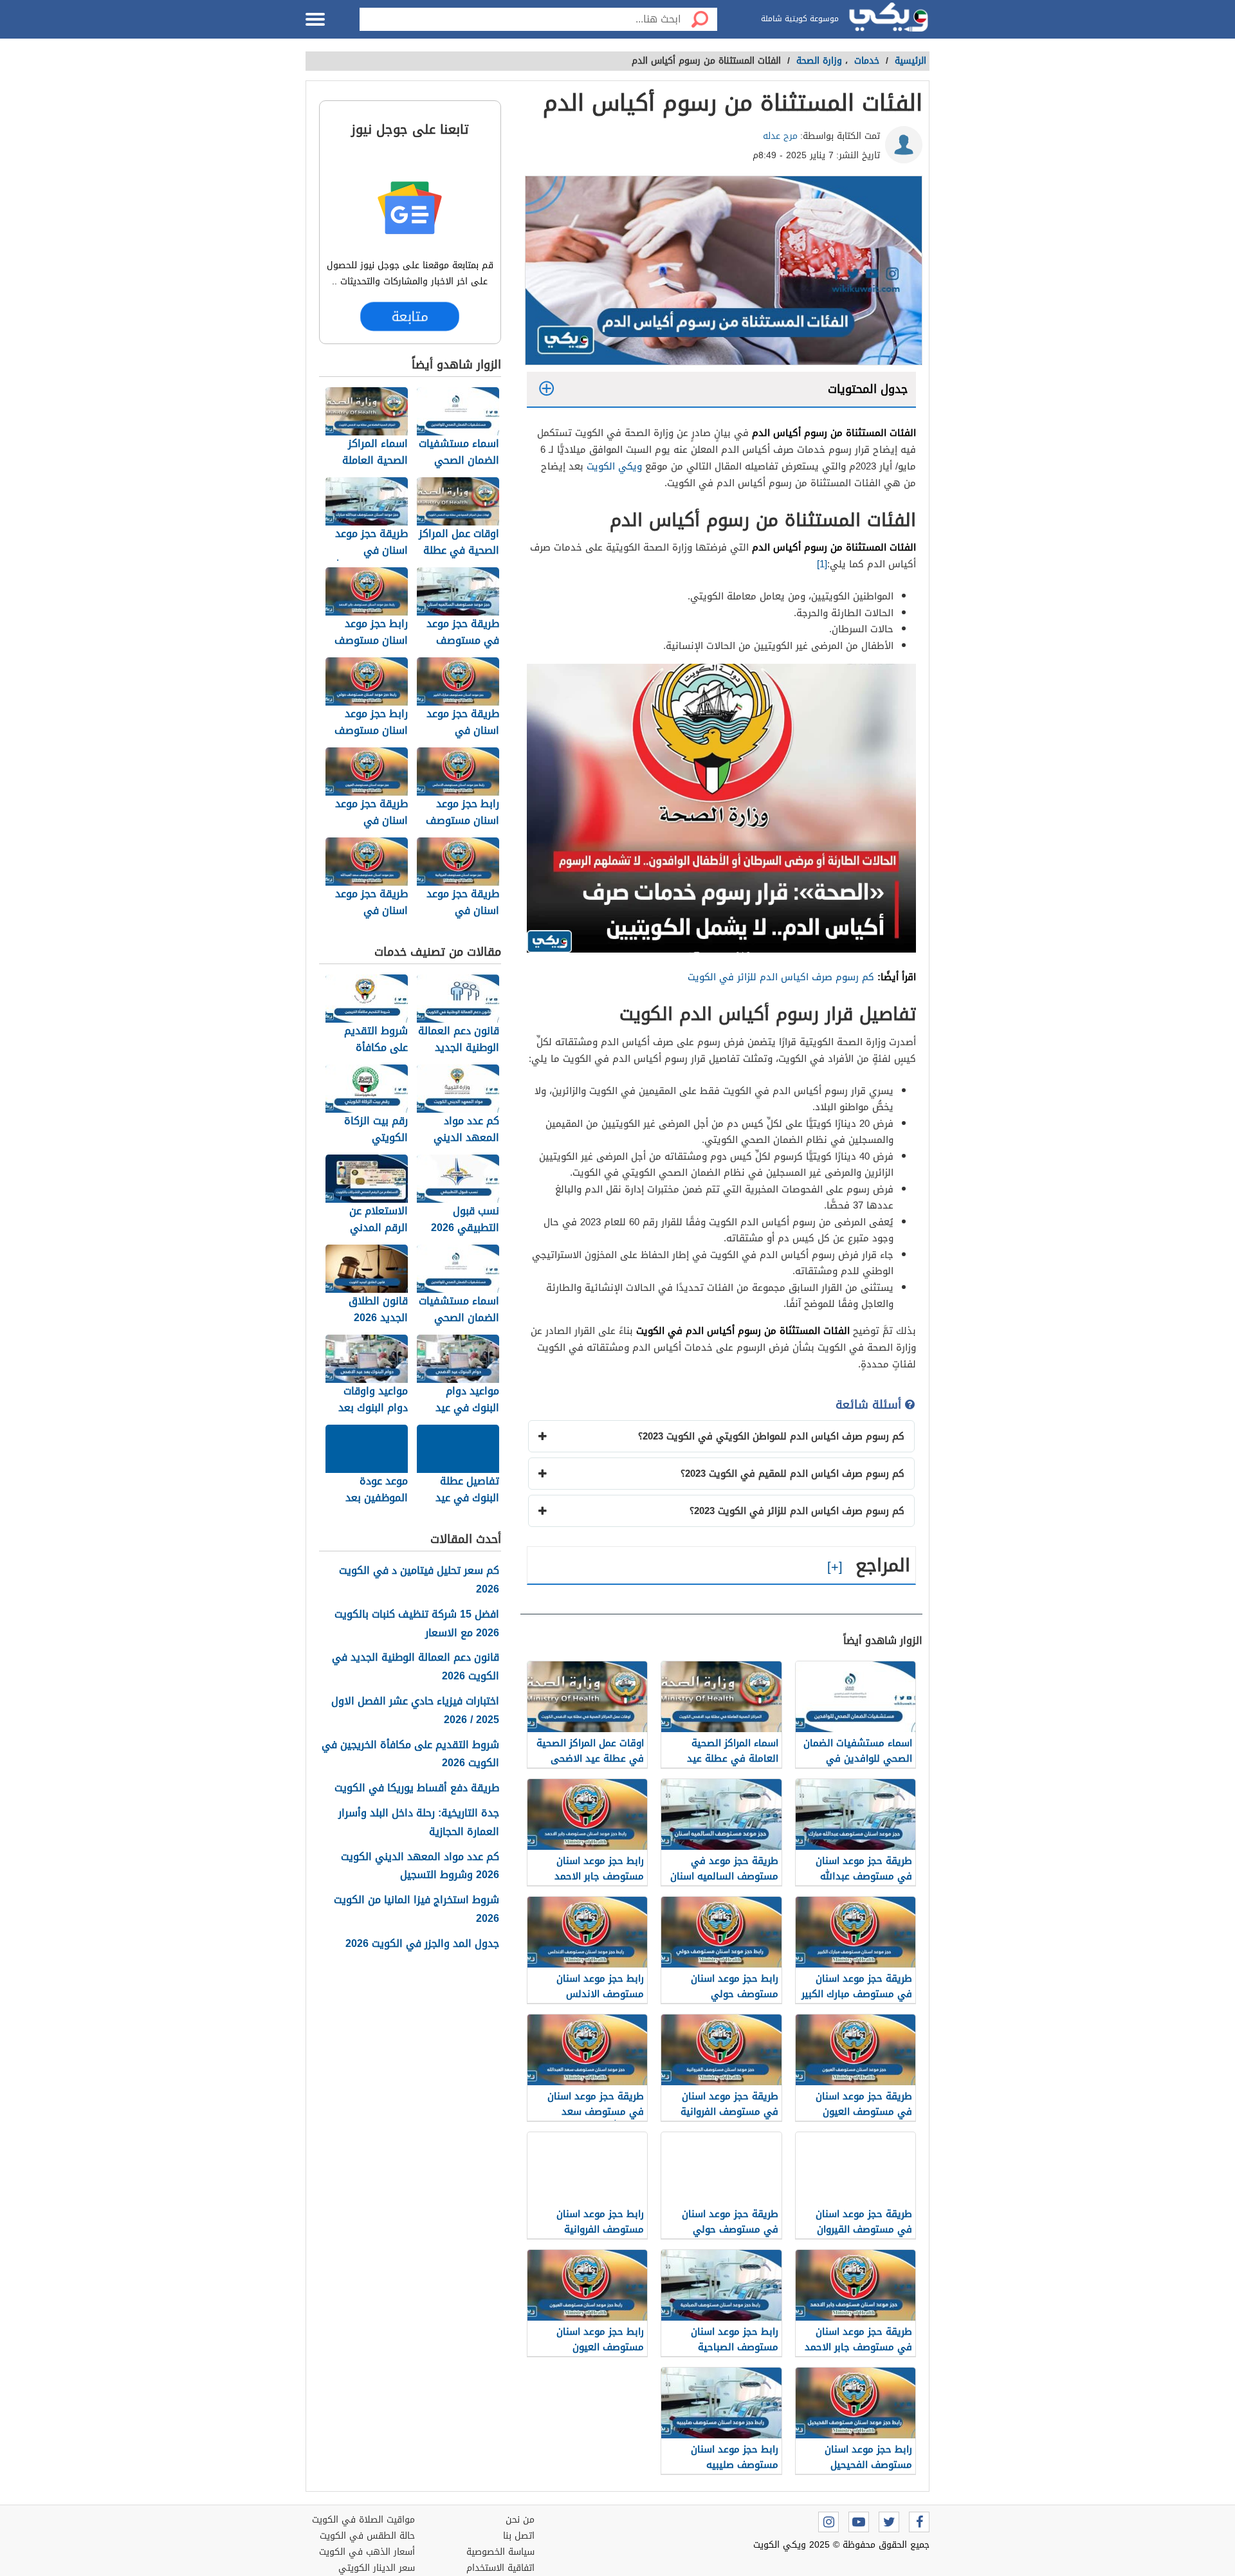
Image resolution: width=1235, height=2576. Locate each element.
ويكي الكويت (614, 466)
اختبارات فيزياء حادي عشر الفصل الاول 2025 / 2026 (415, 1711)
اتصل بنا (519, 2536)
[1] (822, 564)
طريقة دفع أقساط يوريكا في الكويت (417, 1788)
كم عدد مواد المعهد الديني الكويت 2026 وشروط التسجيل (420, 1867)
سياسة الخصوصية (500, 2552)
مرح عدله (780, 136)
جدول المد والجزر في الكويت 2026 (422, 1944)
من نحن (520, 2520)
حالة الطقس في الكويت (367, 2536)
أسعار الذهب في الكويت (367, 2552)
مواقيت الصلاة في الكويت (363, 2520)
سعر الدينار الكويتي (377, 2568)
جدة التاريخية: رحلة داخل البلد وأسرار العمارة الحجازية (419, 1823)
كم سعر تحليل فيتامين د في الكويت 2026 (419, 1580)
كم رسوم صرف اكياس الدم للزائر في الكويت (781, 977)
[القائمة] (315, 19)
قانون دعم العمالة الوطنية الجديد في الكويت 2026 (416, 1667)
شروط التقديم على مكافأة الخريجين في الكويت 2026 (410, 1755)
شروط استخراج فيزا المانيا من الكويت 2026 (416, 1910)
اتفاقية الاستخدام (500, 2568)
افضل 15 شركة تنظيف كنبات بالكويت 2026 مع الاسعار (417, 1624)
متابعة (410, 316)
